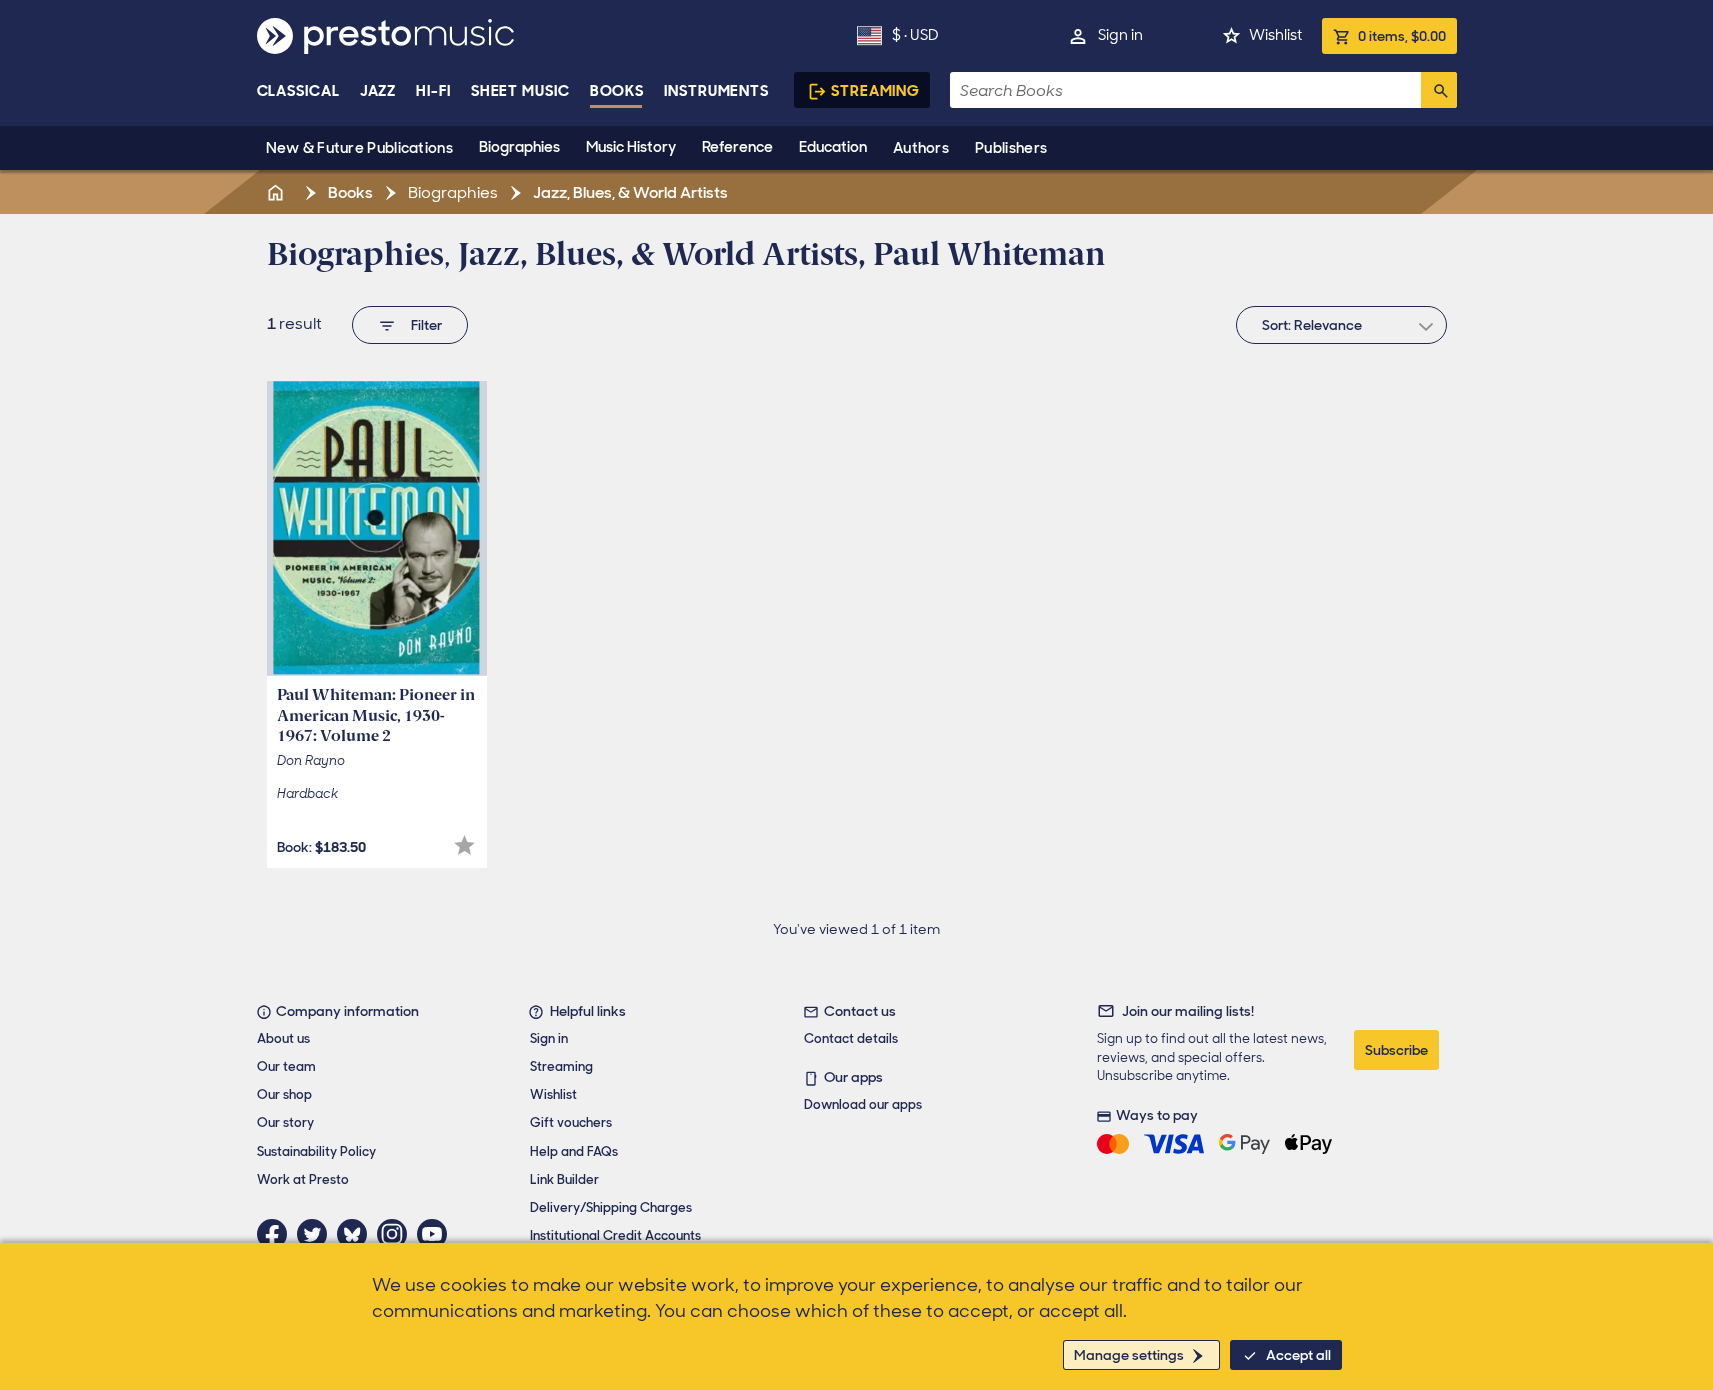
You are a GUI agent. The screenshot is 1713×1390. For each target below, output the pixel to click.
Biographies (519, 147)
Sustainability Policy (316, 1151)
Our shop (284, 1094)
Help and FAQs (574, 1151)
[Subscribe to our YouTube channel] (437, 1234)
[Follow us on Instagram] (397, 1234)
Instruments (716, 91)
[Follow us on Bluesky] (357, 1234)
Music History (631, 147)
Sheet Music (520, 91)
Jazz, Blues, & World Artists (629, 192)
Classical (298, 91)
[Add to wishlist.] (464, 845)
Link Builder (564, 1179)
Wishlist (1275, 35)
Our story (285, 1122)
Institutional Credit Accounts (615, 1235)
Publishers (1011, 148)
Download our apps (863, 1104)
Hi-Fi (433, 91)
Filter (426, 325)
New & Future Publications (360, 148)
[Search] (1439, 90)
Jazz (378, 91)
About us (283, 1038)
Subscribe (1396, 1050)
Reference (737, 147)
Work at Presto (303, 1179)
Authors (921, 148)
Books (617, 91)
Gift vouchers (571, 1122)
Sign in (1120, 35)
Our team (286, 1066)
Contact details (851, 1038)
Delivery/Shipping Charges (611, 1207)
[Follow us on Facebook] (277, 1234)
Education (833, 147)
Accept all (1298, 1355)
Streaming (875, 91)
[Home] (278, 192)
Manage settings (1129, 1355)
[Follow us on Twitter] (317, 1234)
